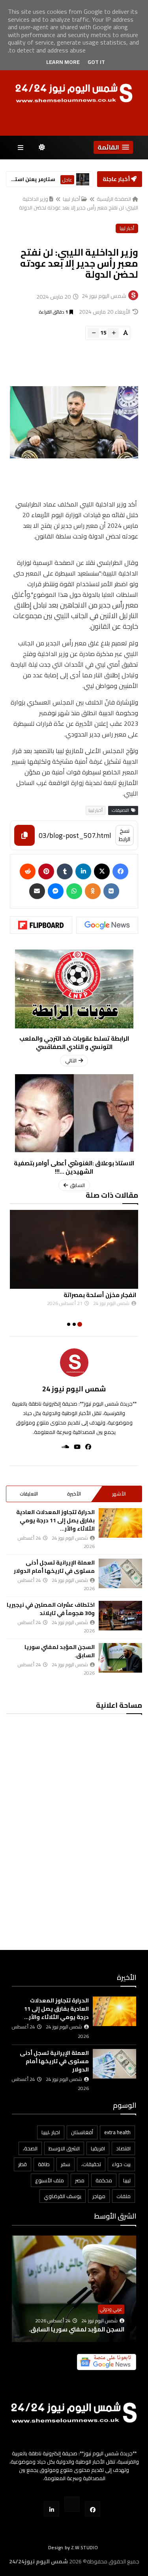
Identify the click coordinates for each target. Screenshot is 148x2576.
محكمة (104, 2180)
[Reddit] (28, 871)
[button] (113, 147)
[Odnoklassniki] (93, 891)
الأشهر (119, 1494)
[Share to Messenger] (56, 891)
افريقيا (98, 2148)
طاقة (44, 2164)
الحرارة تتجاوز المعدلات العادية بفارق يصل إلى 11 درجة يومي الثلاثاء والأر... (55, 1520)
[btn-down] (93, 333)
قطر (22, 2164)
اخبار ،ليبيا (51, 2132)
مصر (80, 2180)
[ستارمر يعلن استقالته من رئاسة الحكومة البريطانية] (83, 179)
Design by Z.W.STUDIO (73, 2547)
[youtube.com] (72, 2504)
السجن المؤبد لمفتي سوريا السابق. (60, 1651)
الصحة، (30, 2148)
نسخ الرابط (125, 835)
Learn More (63, 62)
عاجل (67, 180)
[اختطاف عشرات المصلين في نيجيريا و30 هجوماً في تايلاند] (120, 1616)
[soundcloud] (63, 1447)
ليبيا (127, 2180)
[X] (102, 871)
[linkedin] (83, 871)
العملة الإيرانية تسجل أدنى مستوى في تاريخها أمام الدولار (54, 1567)
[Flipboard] (41, 925)
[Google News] (107, 925)
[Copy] (24, 835)
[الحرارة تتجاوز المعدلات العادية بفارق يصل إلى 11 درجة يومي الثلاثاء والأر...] (120, 1523)
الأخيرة (74, 1494)
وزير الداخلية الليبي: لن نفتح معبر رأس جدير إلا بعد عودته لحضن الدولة (79, 203)
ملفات (124, 2196)
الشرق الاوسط (64, 2148)
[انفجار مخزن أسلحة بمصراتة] (74, 1249)
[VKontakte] (111, 891)
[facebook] (86, 1447)
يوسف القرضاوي (63, 2196)
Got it (96, 62)
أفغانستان (82, 2132)
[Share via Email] (37, 891)
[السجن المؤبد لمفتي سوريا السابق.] (120, 1658)
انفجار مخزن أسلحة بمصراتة (100, 1295)
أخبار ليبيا (71, 199)
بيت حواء (121, 2164)
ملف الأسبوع (50, 2180)
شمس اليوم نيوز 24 (74, 1389)
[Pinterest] (46, 871)
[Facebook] (120, 871)
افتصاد (123, 2148)
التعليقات (29, 1494)
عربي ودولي (111, 2300)
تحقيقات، (91, 2164)
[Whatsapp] (74, 891)
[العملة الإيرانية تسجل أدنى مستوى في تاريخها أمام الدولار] (120, 1573)
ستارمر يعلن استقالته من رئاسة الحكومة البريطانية (32, 179)
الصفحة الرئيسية (114, 199)
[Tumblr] (65, 871)
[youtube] (75, 1447)
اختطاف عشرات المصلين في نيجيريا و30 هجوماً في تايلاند (51, 1609)
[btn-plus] (113, 333)
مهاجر (99, 2196)
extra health (117, 2132)
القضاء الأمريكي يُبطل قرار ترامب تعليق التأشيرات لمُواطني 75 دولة (79, 2325)
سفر (66, 2164)
